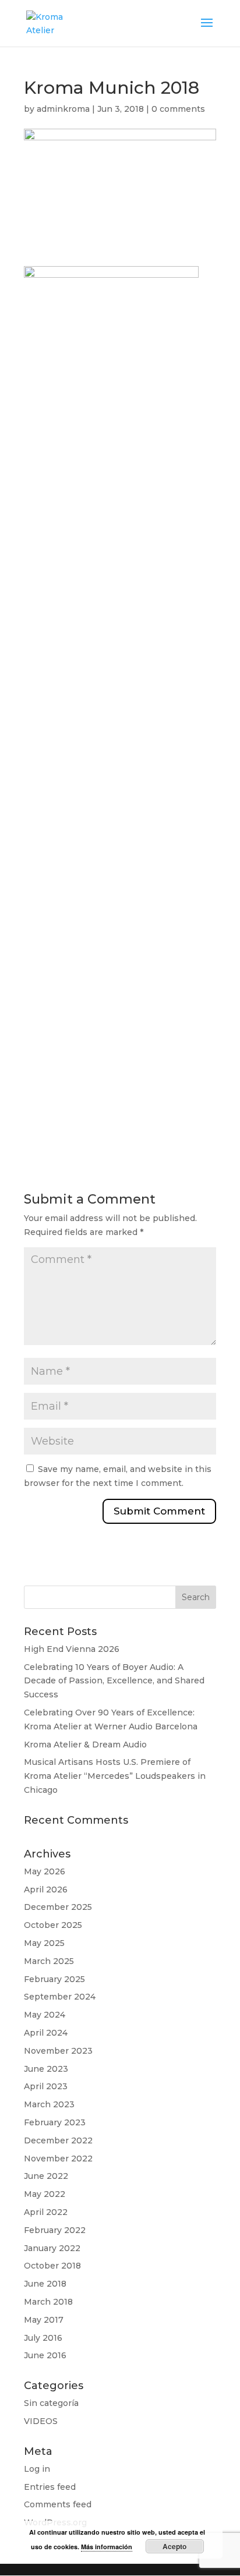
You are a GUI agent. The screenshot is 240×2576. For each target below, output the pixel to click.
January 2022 (52, 2248)
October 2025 (53, 1925)
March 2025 (49, 1961)
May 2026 (45, 1871)
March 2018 (48, 2302)
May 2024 (45, 2015)
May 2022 (45, 2194)
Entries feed (50, 2487)
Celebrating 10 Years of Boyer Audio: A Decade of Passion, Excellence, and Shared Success (114, 1681)
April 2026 (46, 1889)
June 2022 (46, 2176)
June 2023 (46, 2069)
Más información (107, 2547)
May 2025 (44, 1943)
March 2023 (49, 2104)
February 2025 (54, 1979)
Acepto (174, 2546)
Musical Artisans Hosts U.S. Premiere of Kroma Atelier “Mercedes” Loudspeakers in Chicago (115, 1776)
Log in (37, 2469)
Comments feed (58, 2504)
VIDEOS (41, 2421)
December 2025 (58, 1907)
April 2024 (46, 2033)
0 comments (178, 109)
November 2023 (58, 2051)
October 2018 (52, 2266)
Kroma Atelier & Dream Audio (85, 1745)
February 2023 (55, 2122)
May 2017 (44, 2320)
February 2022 (55, 2230)
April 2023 (46, 2086)
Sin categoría (51, 2403)
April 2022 (46, 2212)
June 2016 (45, 2355)
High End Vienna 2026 (72, 1649)
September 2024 (60, 1997)
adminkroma (63, 109)
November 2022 (58, 2159)
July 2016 (43, 2338)
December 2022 (58, 2140)
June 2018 (45, 2284)
